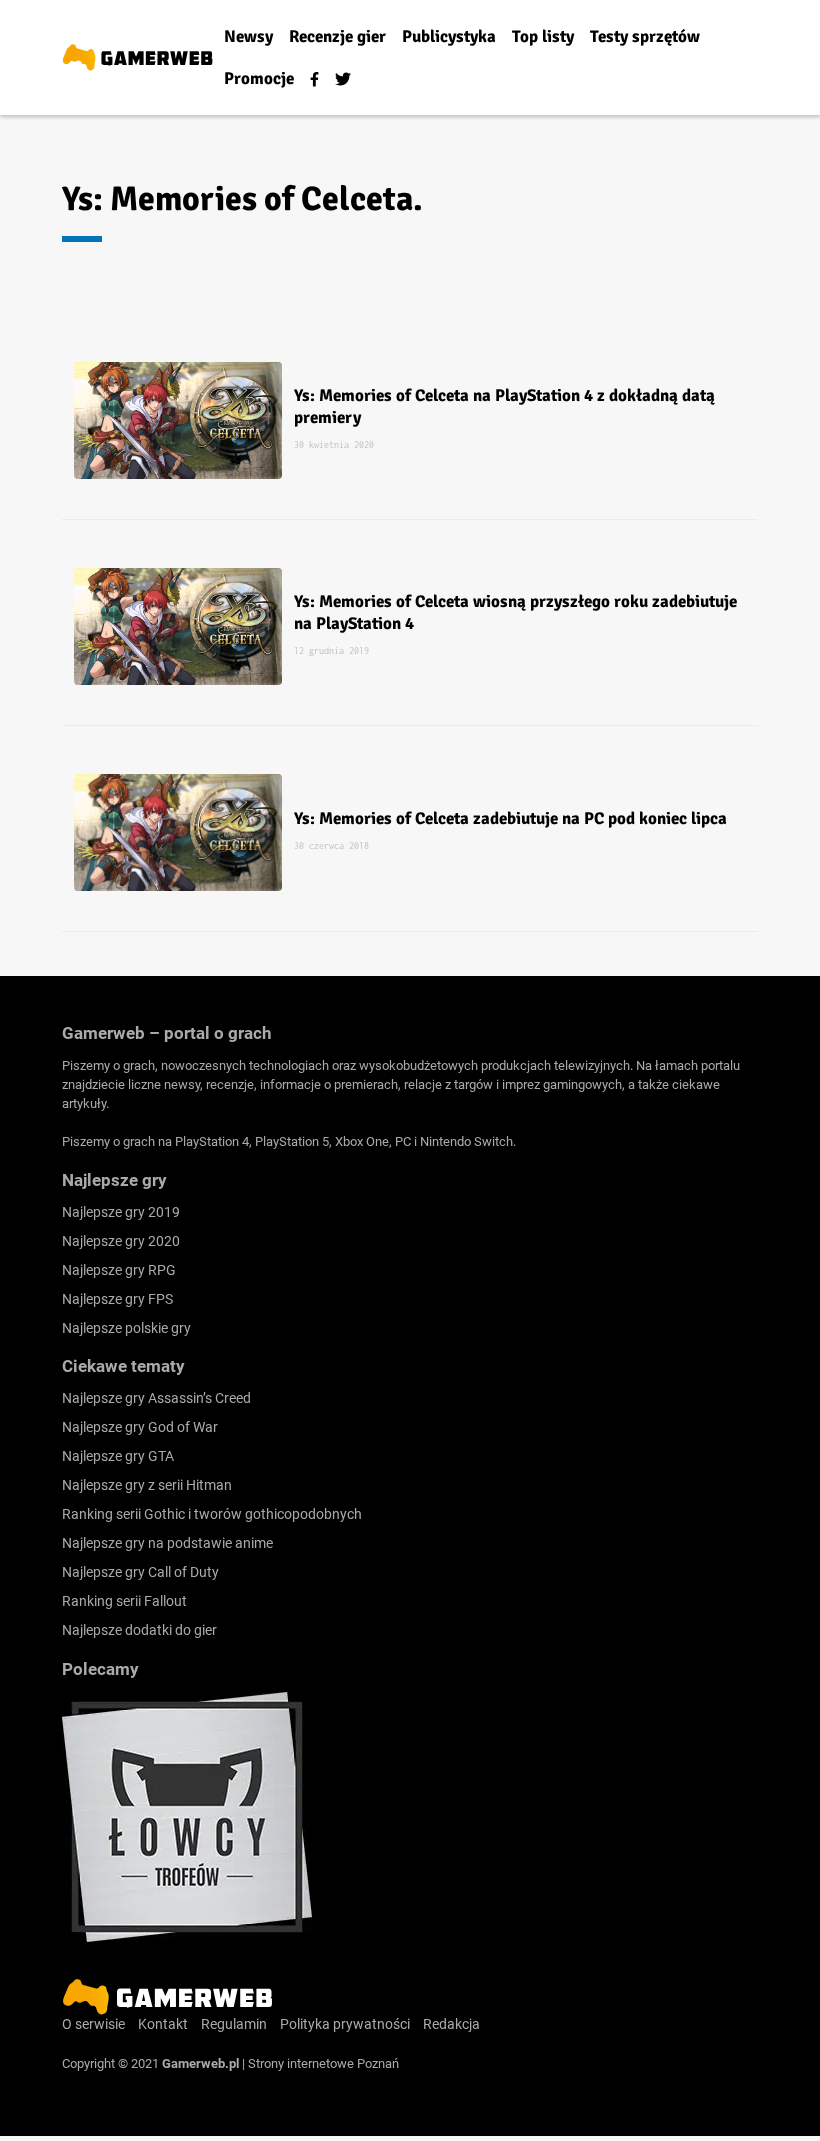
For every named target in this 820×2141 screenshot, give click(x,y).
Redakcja (451, 2024)
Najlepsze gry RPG (119, 1270)
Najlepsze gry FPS (117, 1299)
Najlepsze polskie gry (126, 1328)
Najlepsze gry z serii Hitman (147, 1485)
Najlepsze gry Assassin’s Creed (156, 1398)
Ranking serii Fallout (124, 1601)
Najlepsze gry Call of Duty (140, 1572)
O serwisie (93, 2024)
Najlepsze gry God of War (140, 1427)
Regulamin (234, 2024)
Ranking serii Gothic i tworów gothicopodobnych (212, 1514)
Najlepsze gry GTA (118, 1456)
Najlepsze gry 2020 (121, 1241)
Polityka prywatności (345, 2024)
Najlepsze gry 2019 (121, 1212)
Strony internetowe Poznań (323, 2063)
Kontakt (163, 2024)
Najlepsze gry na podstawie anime (167, 1543)
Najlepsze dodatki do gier (139, 1630)
